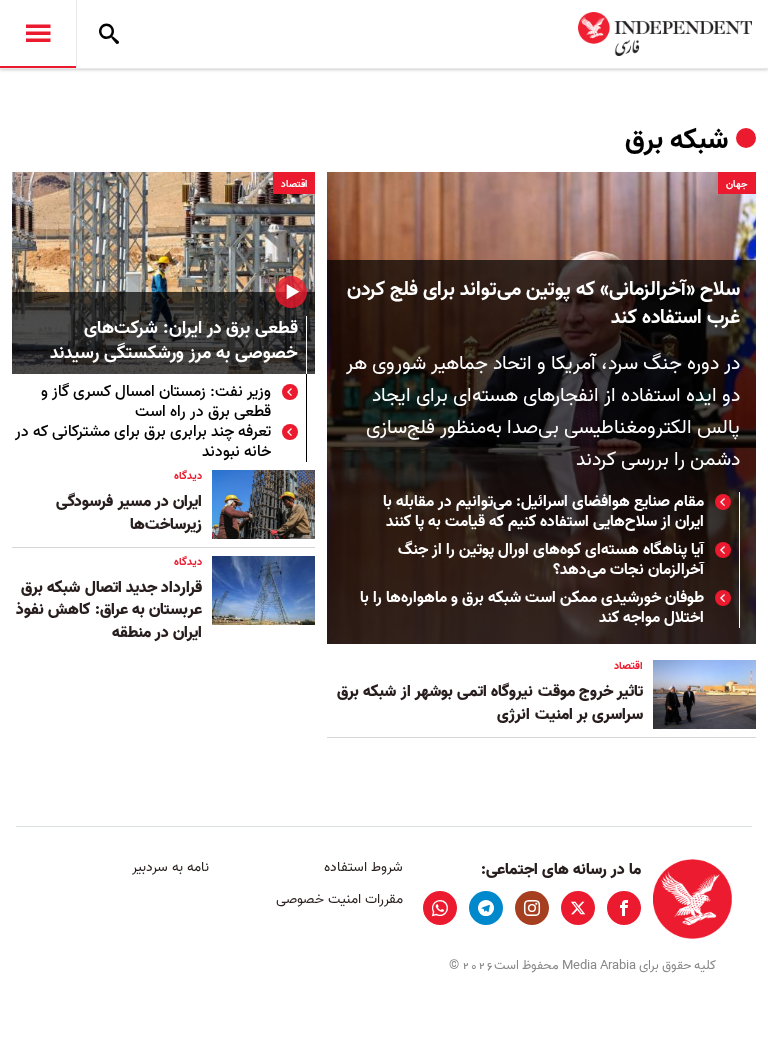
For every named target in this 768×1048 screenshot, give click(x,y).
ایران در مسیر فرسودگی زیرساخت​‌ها (129, 513)
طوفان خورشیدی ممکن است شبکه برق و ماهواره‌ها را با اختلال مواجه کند (532, 608)
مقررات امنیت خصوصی (339, 899)
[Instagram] (532, 908)
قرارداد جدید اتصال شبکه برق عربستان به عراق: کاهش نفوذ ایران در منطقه (109, 610)
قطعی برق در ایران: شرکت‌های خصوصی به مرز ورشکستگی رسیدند (174, 342)
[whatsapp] (440, 908)
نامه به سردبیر (170, 867)
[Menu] (38, 34)
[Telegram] (486, 908)
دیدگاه (188, 476)
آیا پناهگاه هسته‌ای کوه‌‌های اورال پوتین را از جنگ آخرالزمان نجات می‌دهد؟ (551, 560)
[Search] (109, 34)
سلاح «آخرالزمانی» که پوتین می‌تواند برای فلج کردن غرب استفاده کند (543, 304)
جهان (737, 184)
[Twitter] (578, 908)
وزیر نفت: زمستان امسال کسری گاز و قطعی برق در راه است (156, 402)
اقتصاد (294, 184)
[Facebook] (624, 908)
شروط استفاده (363, 867)
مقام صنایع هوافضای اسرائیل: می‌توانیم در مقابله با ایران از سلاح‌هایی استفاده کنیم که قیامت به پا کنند (543, 512)
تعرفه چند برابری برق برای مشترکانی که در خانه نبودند (143, 442)
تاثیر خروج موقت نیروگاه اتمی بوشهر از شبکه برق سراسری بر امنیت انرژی (490, 703)
